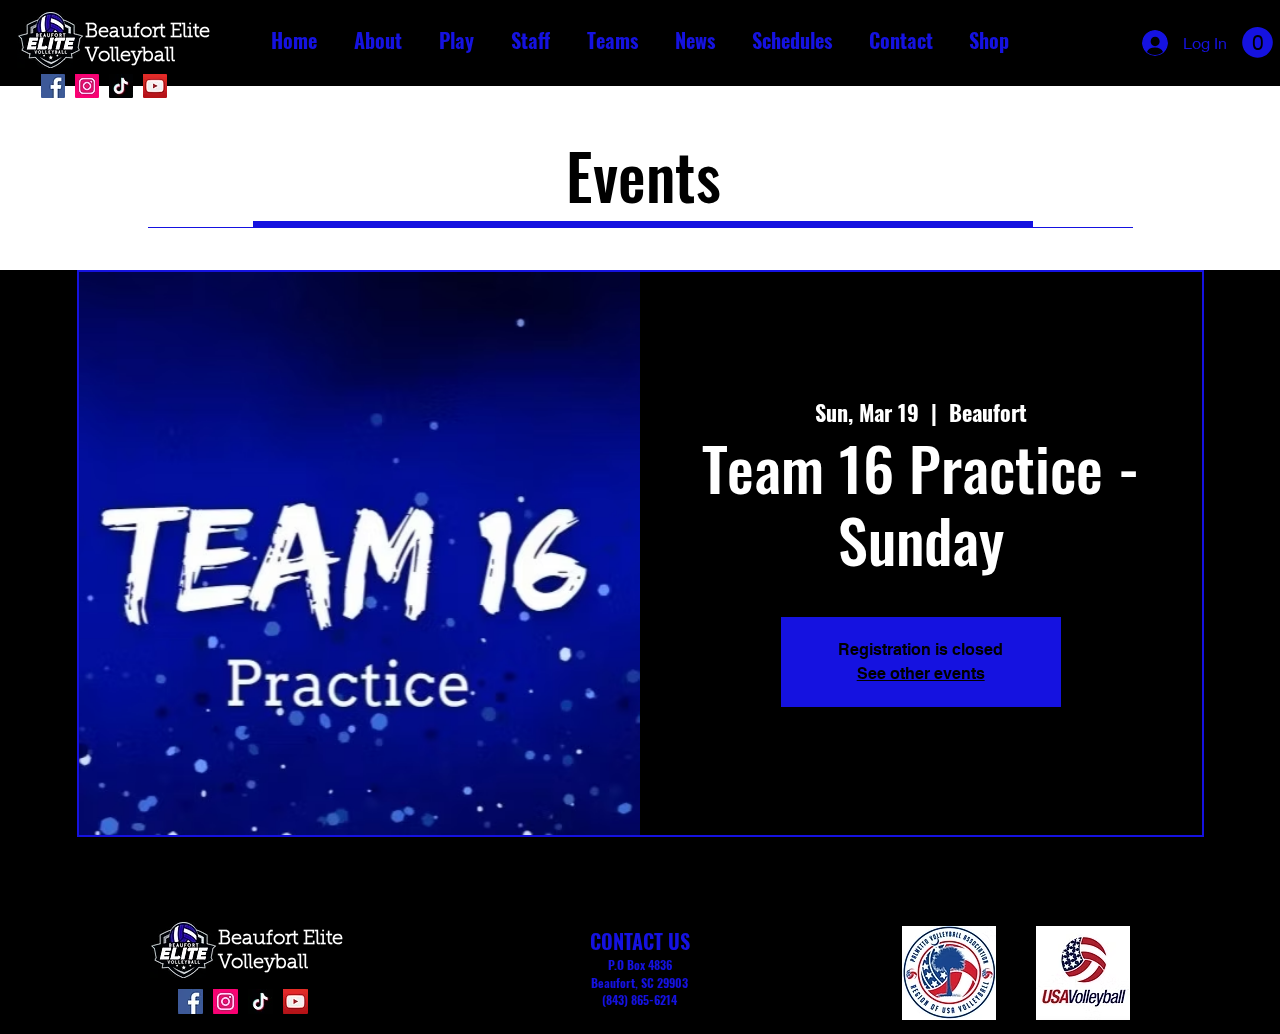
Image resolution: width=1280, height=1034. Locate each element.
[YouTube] (155, 86)
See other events (921, 673)
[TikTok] (121, 86)
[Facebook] (53, 86)
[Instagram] (87, 86)
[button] (377, 40)
